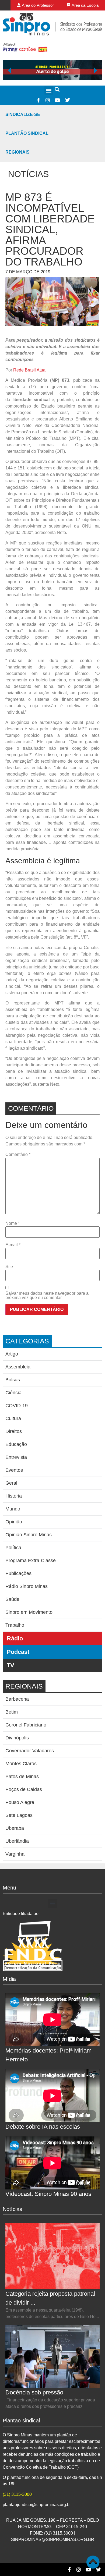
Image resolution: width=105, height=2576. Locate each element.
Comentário (18, 1155)
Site (9, 1267)
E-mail (13, 1245)
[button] (49, 90)
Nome (13, 1223)
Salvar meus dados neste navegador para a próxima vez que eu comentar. (47, 1296)
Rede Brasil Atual (30, 370)
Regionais (17, 152)
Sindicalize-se (23, 114)
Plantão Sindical (27, 133)
